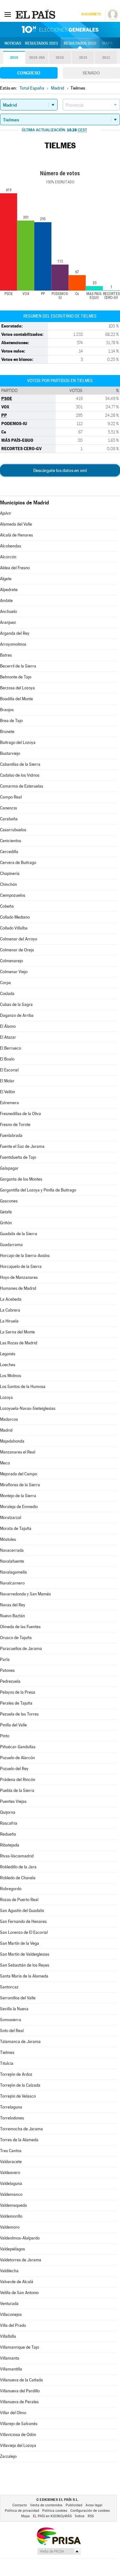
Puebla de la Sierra (17, 1790)
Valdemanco (11, 2194)
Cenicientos (11, 841)
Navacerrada (12, 1550)
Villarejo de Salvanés (19, 2424)
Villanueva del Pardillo (20, 2391)
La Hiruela (9, 1321)
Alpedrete (9, 590)
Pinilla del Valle (13, 1725)
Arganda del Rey (15, 633)
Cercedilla (9, 852)
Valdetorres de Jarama (21, 2260)
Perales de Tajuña (16, 1703)
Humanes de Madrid (18, 1288)
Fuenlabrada (11, 1135)
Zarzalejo (8, 2456)
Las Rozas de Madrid (19, 1343)
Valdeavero (10, 2173)
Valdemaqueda (13, 2205)
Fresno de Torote (15, 1125)
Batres (6, 655)
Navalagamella (13, 1572)
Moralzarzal (11, 1518)
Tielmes (7, 2052)
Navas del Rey (13, 1605)
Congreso (29, 73)
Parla (5, 1659)
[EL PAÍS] (36, 14)
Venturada (9, 2304)
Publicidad (74, 2505)
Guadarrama (11, 1245)
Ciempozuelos (13, 895)
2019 (14, 58)
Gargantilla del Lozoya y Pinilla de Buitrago (38, 1190)
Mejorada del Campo (19, 1474)
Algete (6, 579)
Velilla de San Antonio (19, 2293)
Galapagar (9, 1168)
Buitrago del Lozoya (18, 742)
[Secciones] (8, 14)
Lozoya (6, 1397)
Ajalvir (6, 513)
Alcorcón (8, 557)
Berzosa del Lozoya (17, 688)
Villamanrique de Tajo (20, 2347)
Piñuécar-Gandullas (18, 1747)
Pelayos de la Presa (18, 1692)
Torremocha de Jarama (21, 2129)
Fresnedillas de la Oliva (20, 1114)
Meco (5, 1463)
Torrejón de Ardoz (16, 2074)
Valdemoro (10, 2227)
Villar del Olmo (13, 2413)
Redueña (8, 1834)
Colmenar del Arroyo (19, 939)
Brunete (7, 732)
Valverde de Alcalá (17, 2282)
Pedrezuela (10, 1681)
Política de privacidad (22, 2511)
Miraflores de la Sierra (20, 1485)
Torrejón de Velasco (18, 2096)
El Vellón (8, 1092)
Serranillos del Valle (18, 1998)
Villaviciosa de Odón (18, 2435)
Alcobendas (11, 546)
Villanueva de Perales (19, 2402)
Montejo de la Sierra (18, 1496)
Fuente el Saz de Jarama (22, 1146)
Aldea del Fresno (15, 568)
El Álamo (8, 1026)
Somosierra (11, 2020)
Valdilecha (9, 2271)
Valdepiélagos (12, 2249)
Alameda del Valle (16, 524)
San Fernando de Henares (23, 1921)
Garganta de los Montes (21, 1179)
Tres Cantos (11, 2151)
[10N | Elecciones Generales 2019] (60, 30)
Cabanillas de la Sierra (20, 764)
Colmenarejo (12, 961)
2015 (83, 58)
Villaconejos (11, 2314)
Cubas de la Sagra (16, 1004)
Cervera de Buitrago (18, 863)
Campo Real (11, 797)
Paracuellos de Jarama (21, 1649)
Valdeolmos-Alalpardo (20, 2238)
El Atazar (8, 1037)
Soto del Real (12, 2031)
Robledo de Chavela (18, 1878)
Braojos (7, 710)
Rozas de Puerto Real (19, 1900)
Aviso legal (94, 2505)
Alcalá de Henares (16, 535)
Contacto (20, 2505)
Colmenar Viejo (14, 972)
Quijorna (8, 1812)
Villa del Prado (13, 2325)
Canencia (8, 808)
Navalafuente (12, 1561)
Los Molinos (11, 1376)
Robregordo (11, 1889)
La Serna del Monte (17, 1332)
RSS (91, 2516)
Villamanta (10, 2358)
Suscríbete (91, 14)
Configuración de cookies (90, 2511)
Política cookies (55, 2511)
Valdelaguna (11, 2183)
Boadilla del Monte (16, 699)
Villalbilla (8, 2336)
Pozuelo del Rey (14, 1769)
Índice (80, 2516)
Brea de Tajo (11, 721)
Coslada (7, 994)
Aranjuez (8, 622)
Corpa (5, 983)
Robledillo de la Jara (18, 1867)
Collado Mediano (15, 917)
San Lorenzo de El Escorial (24, 1932)
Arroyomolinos (13, 644)
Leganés (8, 1354)
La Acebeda (11, 1299)
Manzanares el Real (18, 1452)
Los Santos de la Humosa (23, 1387)
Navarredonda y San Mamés (25, 1594)
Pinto (5, 1736)
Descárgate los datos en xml (60, 470)
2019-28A (37, 58)
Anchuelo (8, 611)
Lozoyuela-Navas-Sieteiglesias (28, 1408)
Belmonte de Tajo (16, 677)
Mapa (107, 43)
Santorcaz (9, 1987)
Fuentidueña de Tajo (18, 1157)
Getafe (6, 1212)
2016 (60, 58)
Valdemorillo (11, 2216)
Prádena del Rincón (18, 1780)
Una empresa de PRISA (59, 2536)
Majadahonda (12, 1441)
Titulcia (7, 2063)
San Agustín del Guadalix (22, 1911)
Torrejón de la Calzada (20, 2085)
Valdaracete (11, 2162)
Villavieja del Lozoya (18, 2445)
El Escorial (9, 1070)
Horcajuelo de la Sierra (21, 1266)
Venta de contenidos (46, 2505)
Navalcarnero (12, 1583)
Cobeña (7, 906)
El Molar (7, 1081)
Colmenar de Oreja (17, 950)
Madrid (6, 1430)
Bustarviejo (10, 753)
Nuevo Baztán (12, 1616)
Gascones (9, 1201)
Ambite (6, 601)
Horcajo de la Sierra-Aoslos (25, 1256)
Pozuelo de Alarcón (17, 1758)
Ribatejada (10, 1845)
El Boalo (7, 1059)
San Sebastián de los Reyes (25, 1965)
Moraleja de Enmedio (19, 1507)
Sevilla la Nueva (14, 2009)
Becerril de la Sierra (18, 666)
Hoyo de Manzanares (19, 1277)
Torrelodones (12, 2118)
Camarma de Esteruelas (22, 786)
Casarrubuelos (13, 830)
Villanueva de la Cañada (21, 2380)
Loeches (8, 1365)
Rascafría (9, 1823)
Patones (7, 1670)
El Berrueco (11, 1048)
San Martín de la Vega (20, 1943)
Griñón (6, 1223)
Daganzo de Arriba (17, 1015)
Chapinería (10, 873)
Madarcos (9, 1419)
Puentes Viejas (13, 1801)
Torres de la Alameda (19, 2140)
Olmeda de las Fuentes (20, 1627)
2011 (106, 58)
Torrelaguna (11, 2107)
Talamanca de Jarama (20, 2042)
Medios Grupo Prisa (59, 2551)
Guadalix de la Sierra (19, 1234)
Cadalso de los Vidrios (20, 775)
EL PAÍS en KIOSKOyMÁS (52, 2516)
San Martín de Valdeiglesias (25, 1954)
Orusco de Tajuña (16, 1638)
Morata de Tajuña (16, 1528)
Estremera (9, 1103)
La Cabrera (10, 1310)
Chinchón (8, 884)
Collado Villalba (14, 928)
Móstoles (8, 1539)
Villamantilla (11, 2369)
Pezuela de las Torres (19, 1714)
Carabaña (9, 819)
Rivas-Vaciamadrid (17, 1856)
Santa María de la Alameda (24, 1976)
